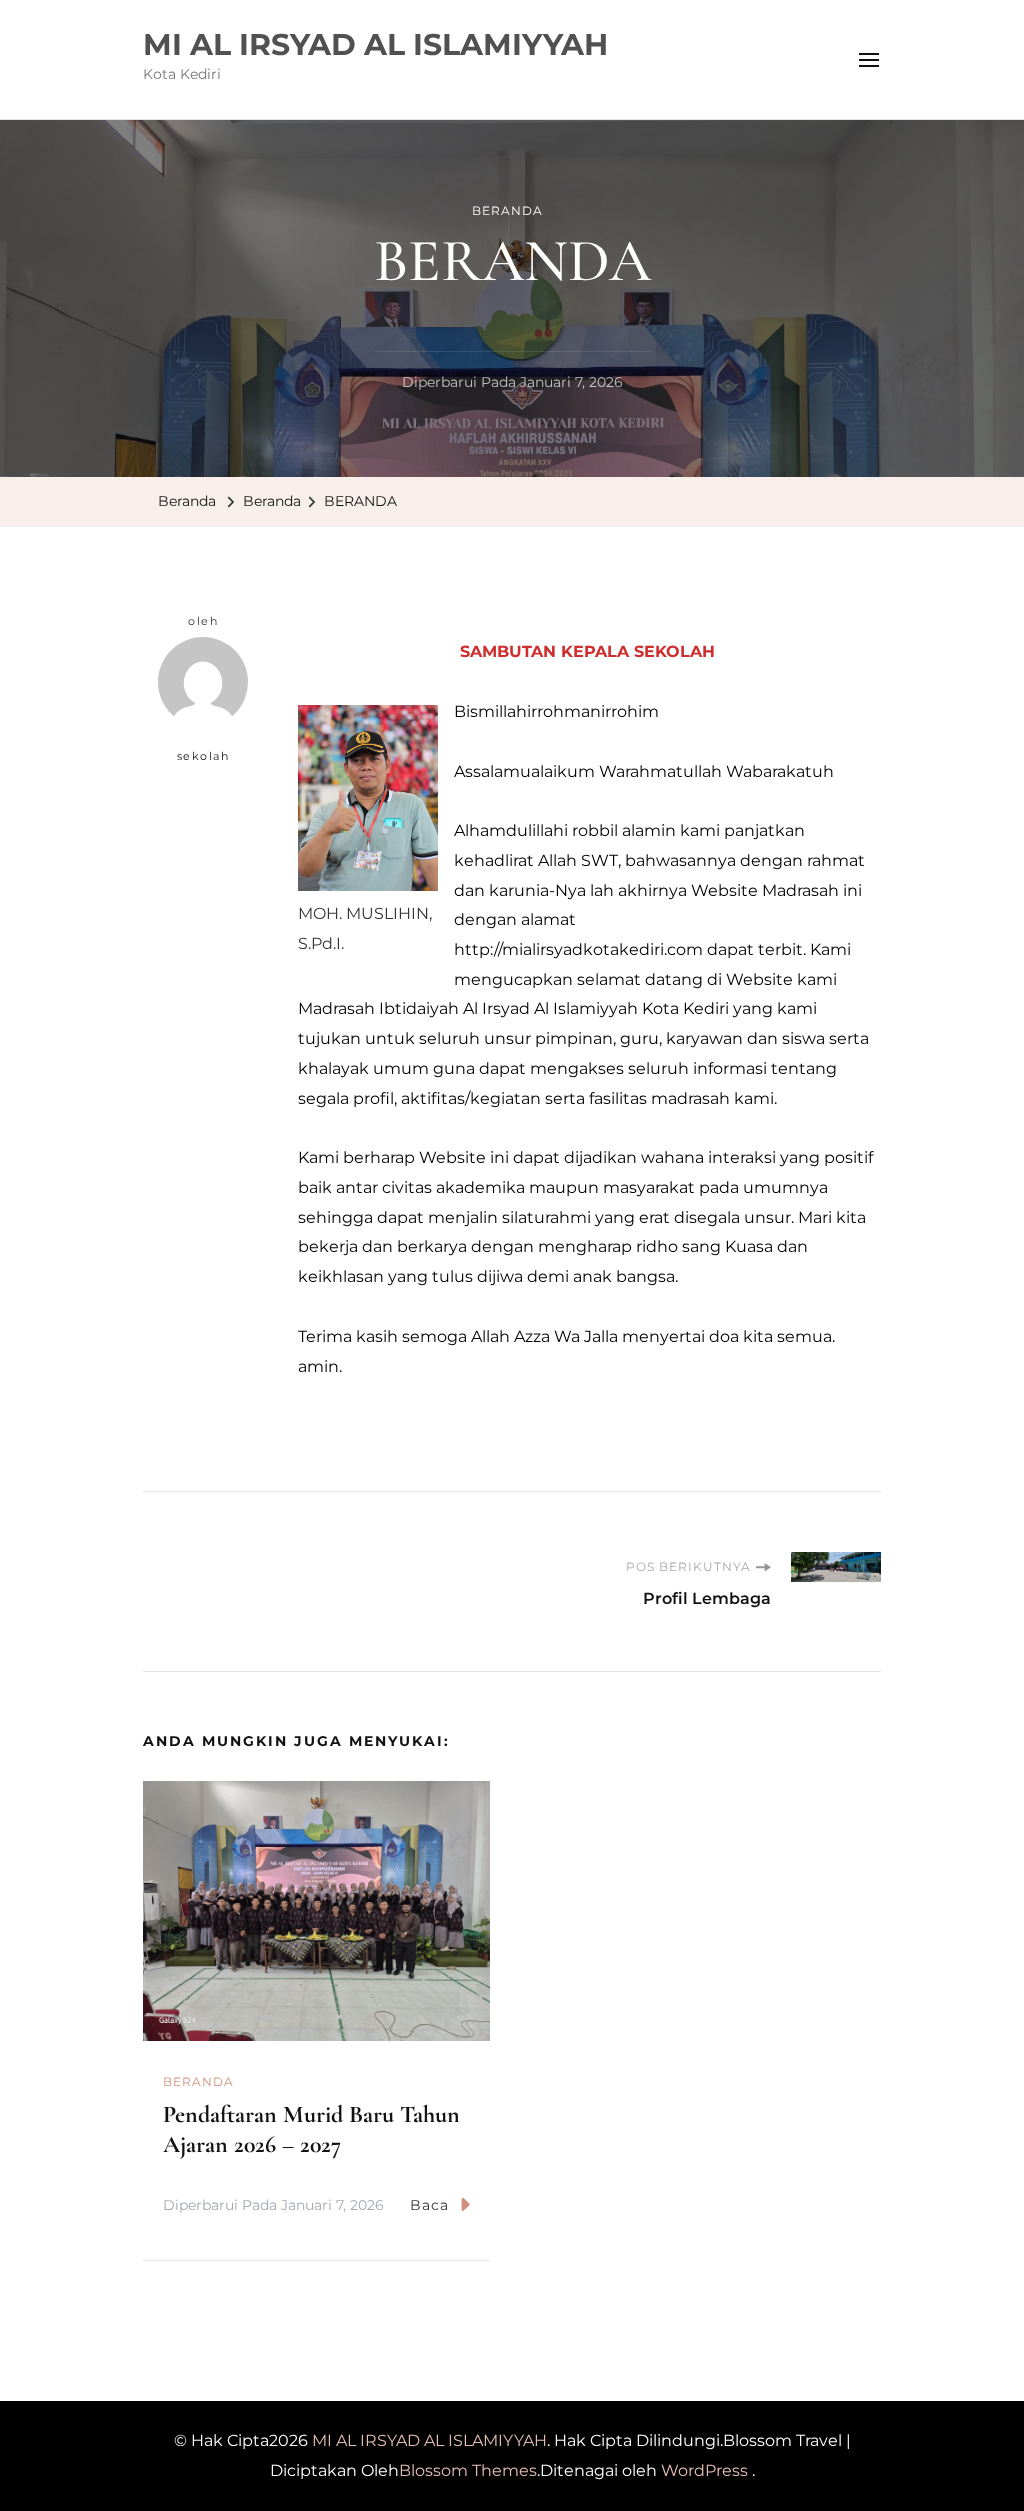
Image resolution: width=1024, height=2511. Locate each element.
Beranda (507, 210)
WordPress (704, 2470)
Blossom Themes (468, 2470)
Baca (429, 2205)
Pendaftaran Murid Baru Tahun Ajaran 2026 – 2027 (311, 2129)
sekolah (203, 756)
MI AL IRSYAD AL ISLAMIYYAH (375, 44)
